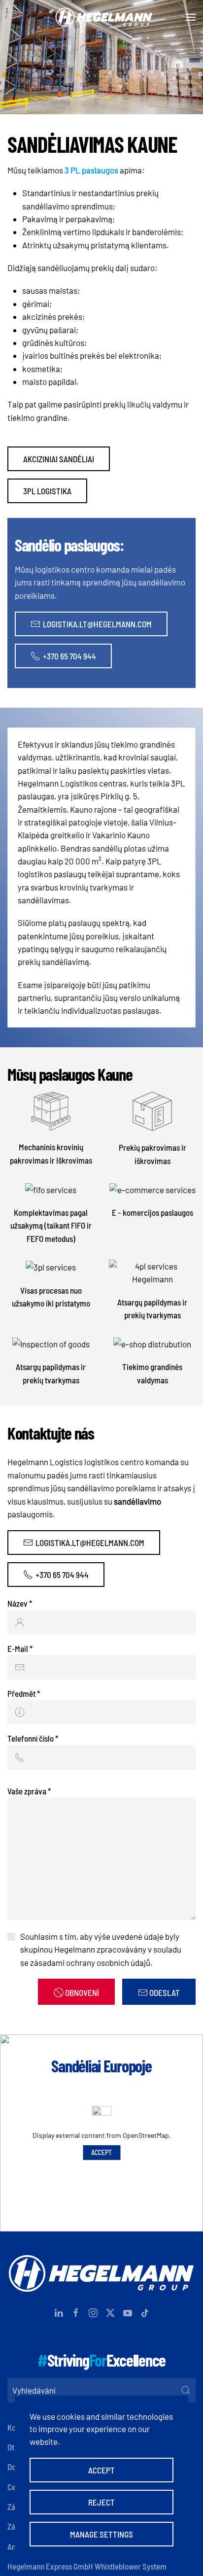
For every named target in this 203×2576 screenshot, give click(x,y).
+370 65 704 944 (69, 656)
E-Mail (20, 1649)
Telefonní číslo (33, 1738)
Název (20, 1603)
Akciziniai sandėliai (59, 459)
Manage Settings (101, 2534)
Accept (101, 2152)
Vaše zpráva (29, 1791)
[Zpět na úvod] (101, 17)
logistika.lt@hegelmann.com (97, 624)
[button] (191, 17)
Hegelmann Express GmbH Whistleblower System (87, 2566)
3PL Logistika (47, 491)
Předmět (24, 1693)
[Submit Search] (186, 2390)
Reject (101, 2502)
